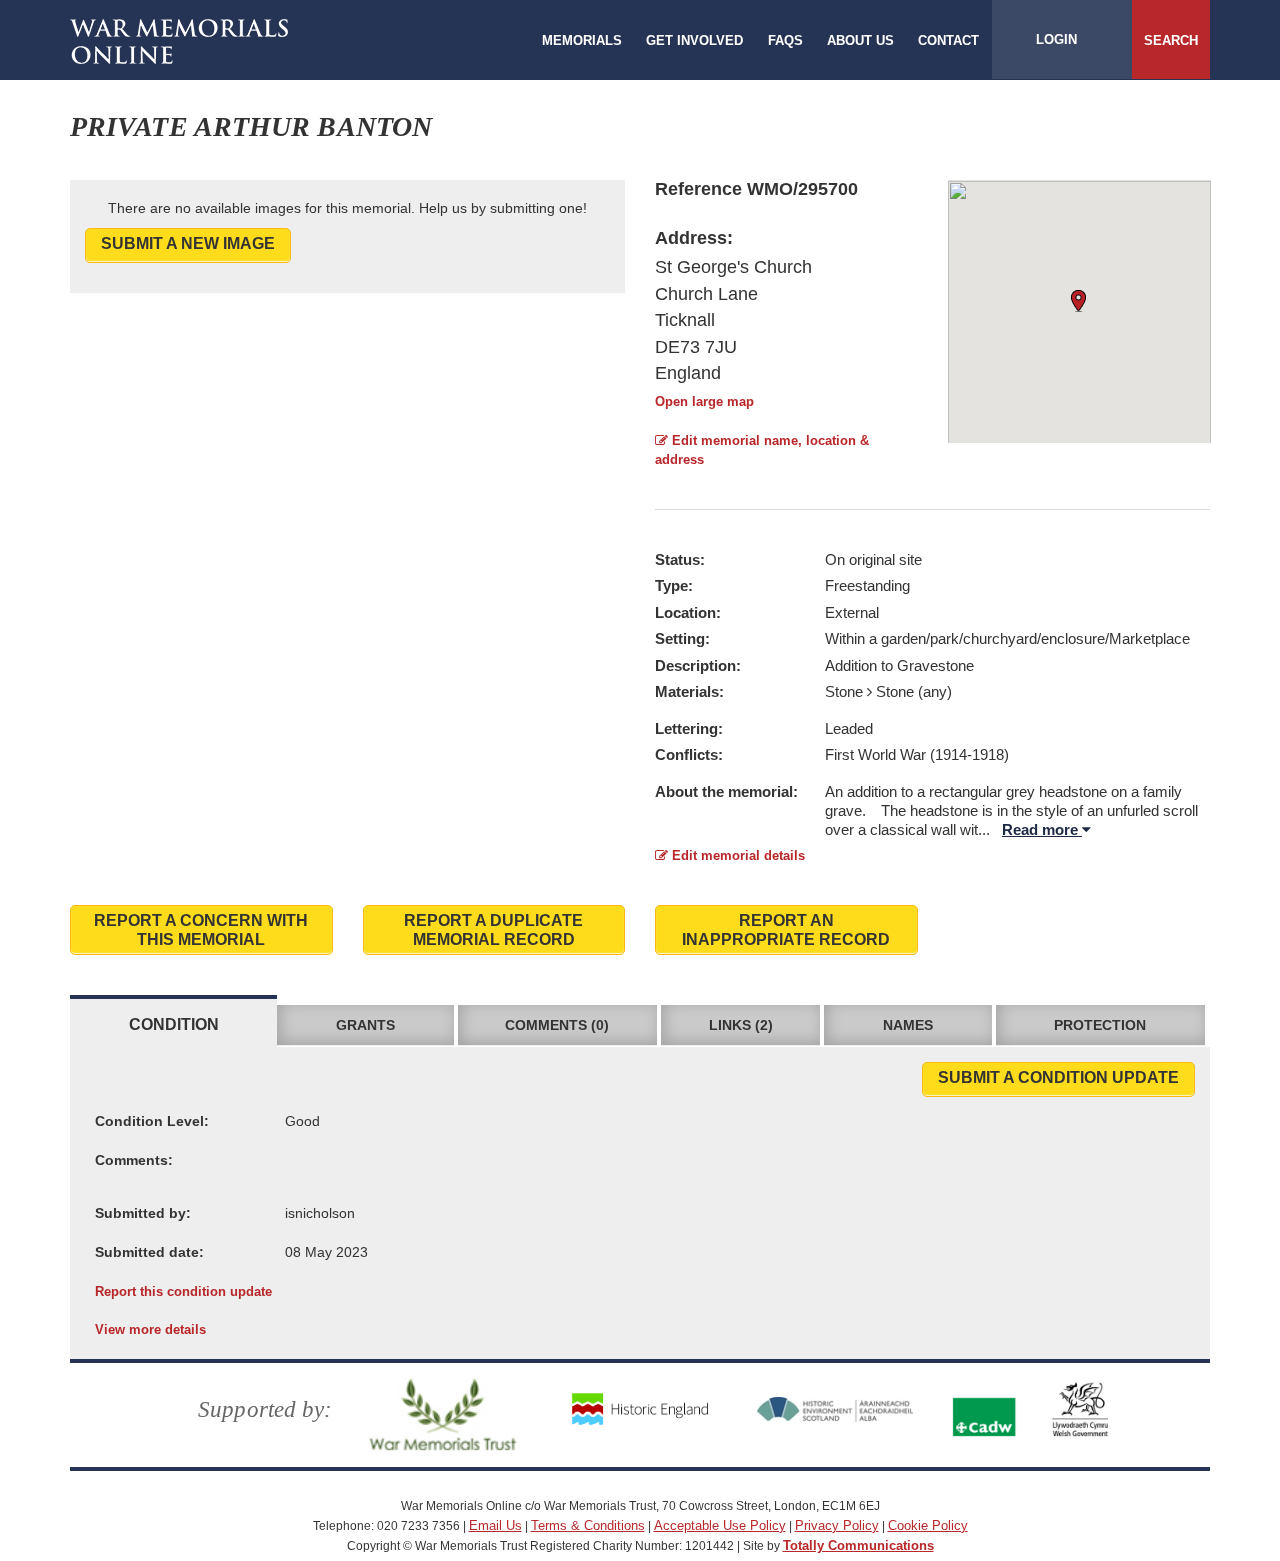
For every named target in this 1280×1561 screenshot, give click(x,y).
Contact (948, 40)
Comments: (134, 1160)
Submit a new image (188, 243)
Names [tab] (908, 1025)
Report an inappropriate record (786, 930)
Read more (1042, 829)
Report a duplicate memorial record (493, 930)
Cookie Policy (928, 1525)
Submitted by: (143, 1213)
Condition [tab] (174, 1024)
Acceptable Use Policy (720, 1525)
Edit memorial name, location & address (762, 450)
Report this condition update (183, 1291)
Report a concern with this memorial (201, 930)
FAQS (785, 40)
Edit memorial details (736, 855)
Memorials (582, 40)
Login (1056, 39)
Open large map (704, 401)
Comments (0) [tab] (557, 1025)
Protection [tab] (1100, 1025)
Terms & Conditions (588, 1525)
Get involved (694, 40)
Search (1171, 40)
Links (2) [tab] (741, 1025)
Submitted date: (149, 1252)
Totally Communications (858, 1545)
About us (860, 40)
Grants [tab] (365, 1025)
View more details (150, 1329)
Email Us (495, 1525)
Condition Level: (152, 1121)
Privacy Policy (837, 1525)
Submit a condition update (1058, 1077)
